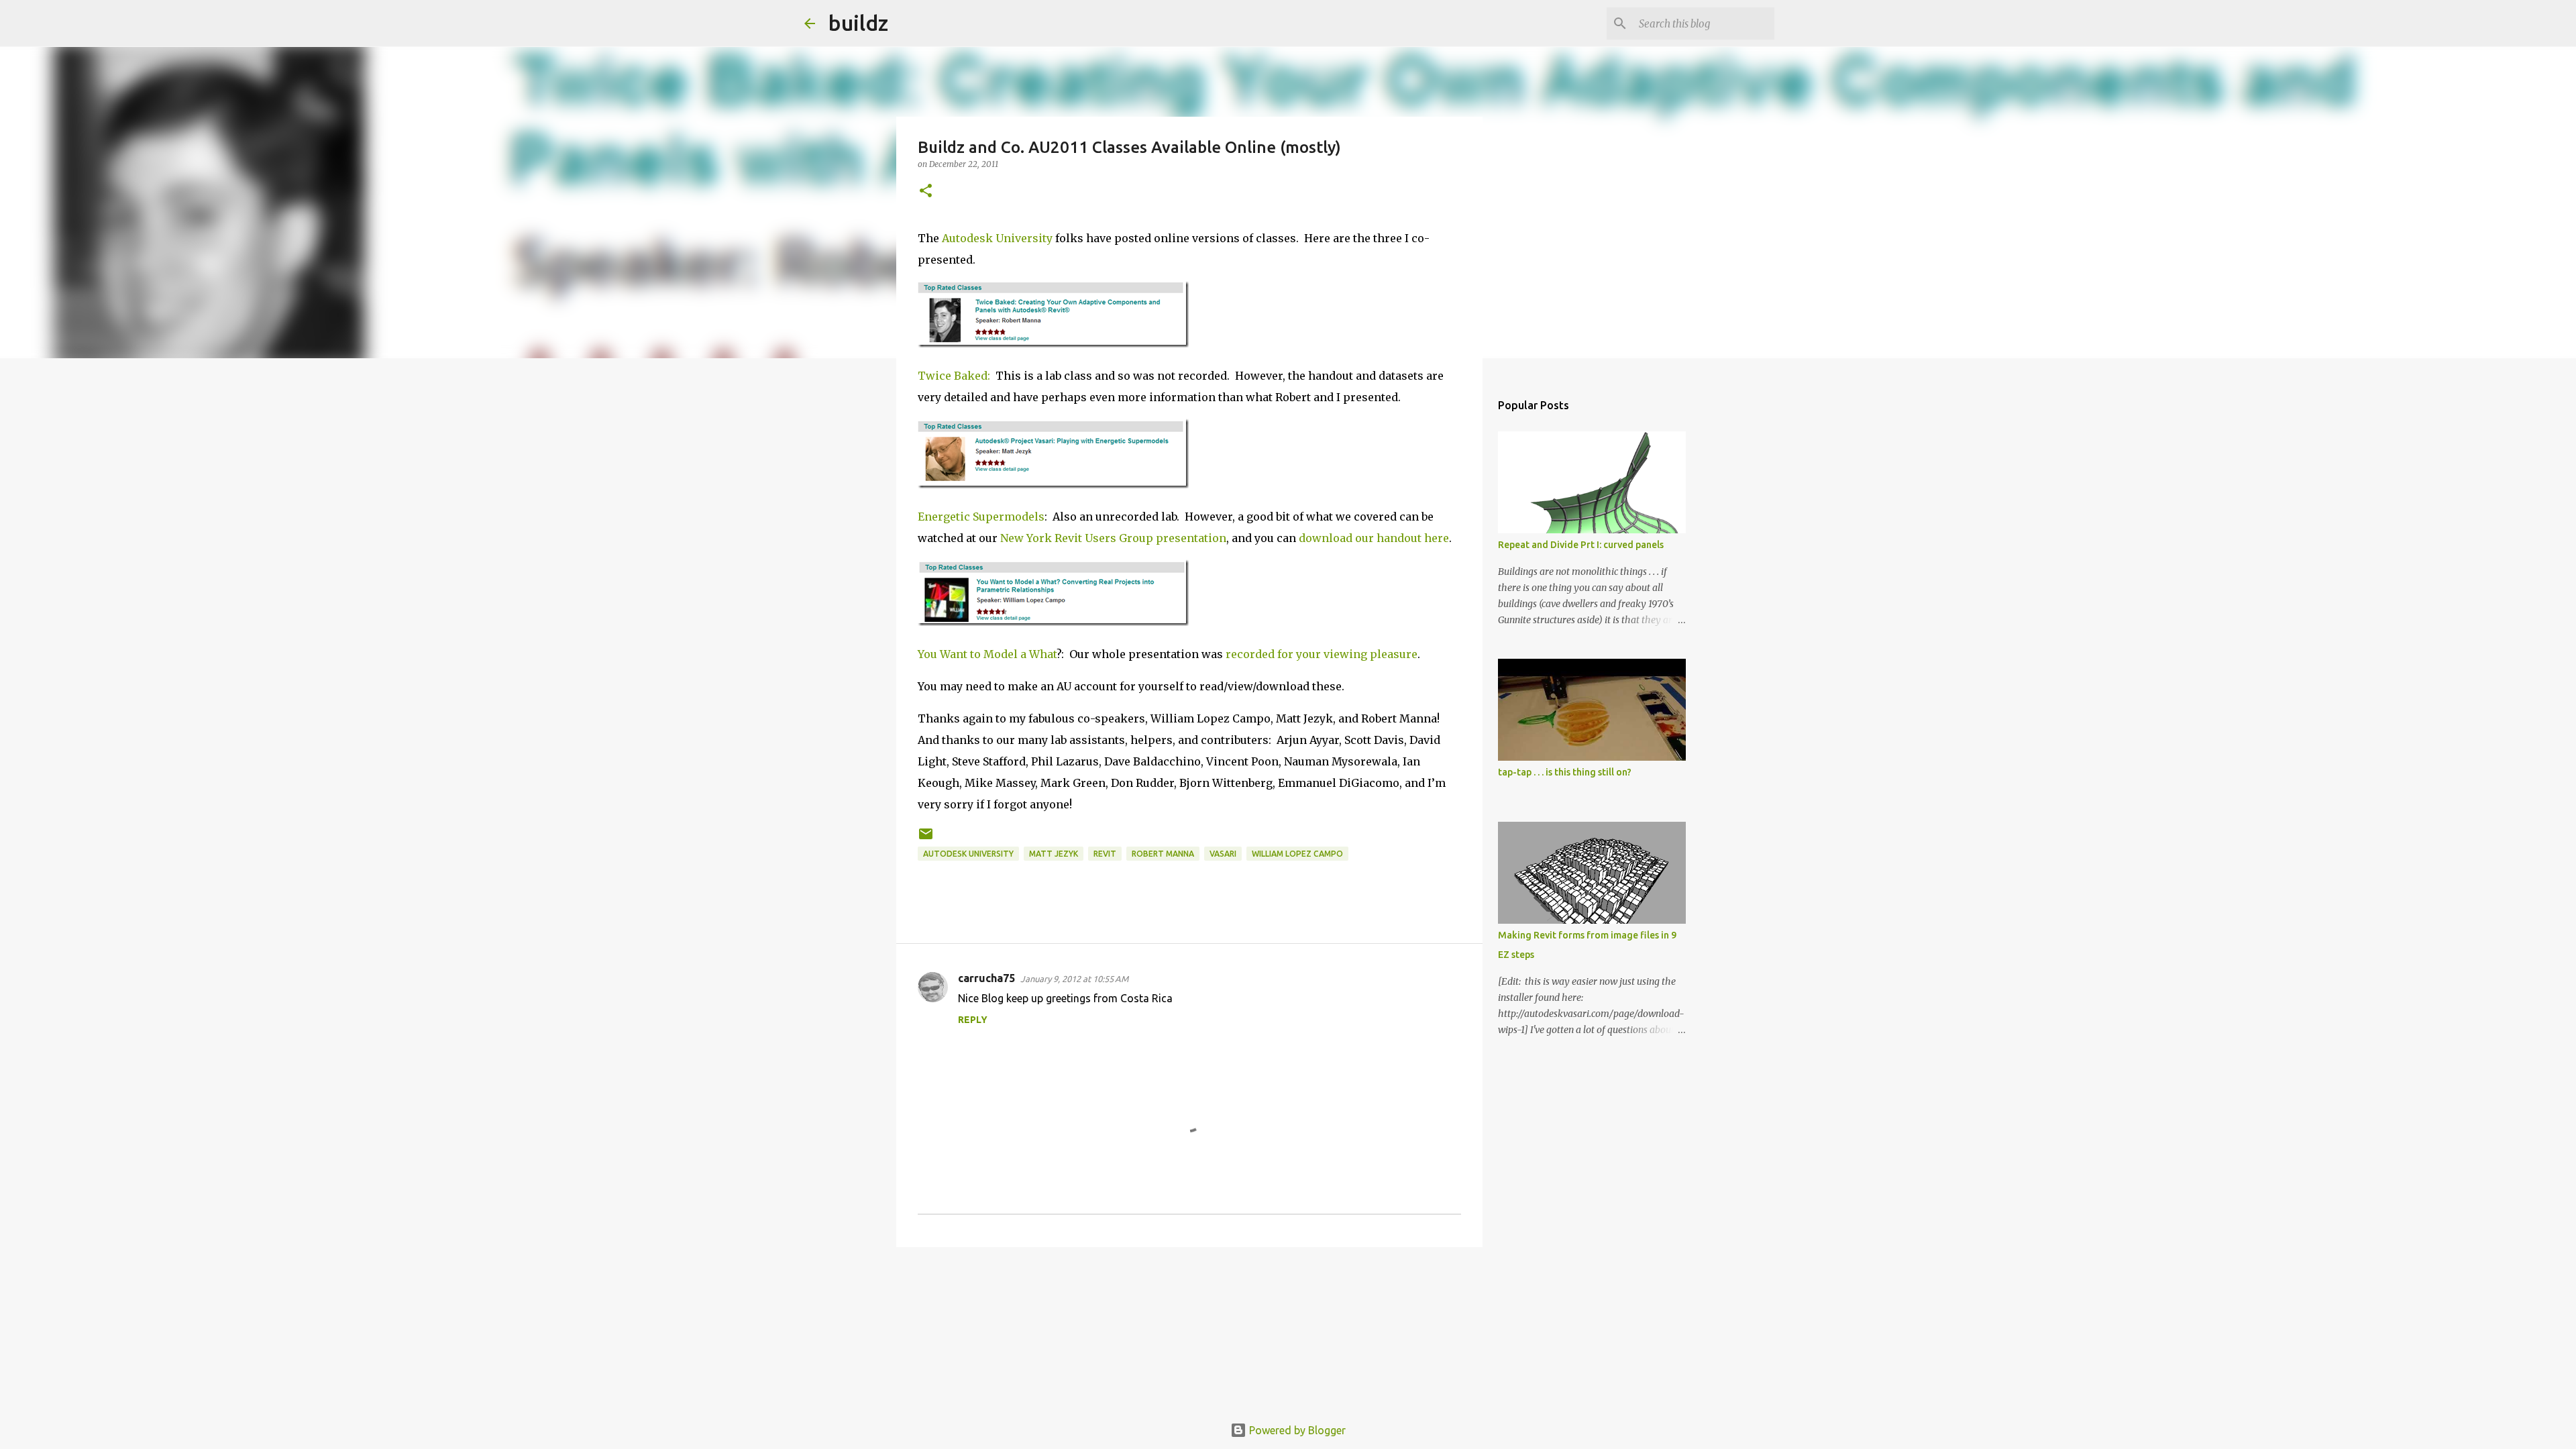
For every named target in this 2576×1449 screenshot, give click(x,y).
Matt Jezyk (1054, 854)
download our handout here (1374, 538)
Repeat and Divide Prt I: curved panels (1581, 545)
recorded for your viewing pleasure (1322, 654)
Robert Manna (1163, 854)
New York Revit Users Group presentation (1113, 538)
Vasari (1223, 854)
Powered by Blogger (1296, 1430)
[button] (926, 192)
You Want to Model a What (987, 654)
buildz (858, 23)
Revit (1105, 854)
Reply (973, 1020)
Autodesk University (997, 238)
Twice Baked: (954, 376)
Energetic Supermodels (981, 517)
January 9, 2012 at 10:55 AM (1074, 979)
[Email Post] (926, 839)
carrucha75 (986, 978)
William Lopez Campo (1297, 854)
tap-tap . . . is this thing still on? (1565, 772)
